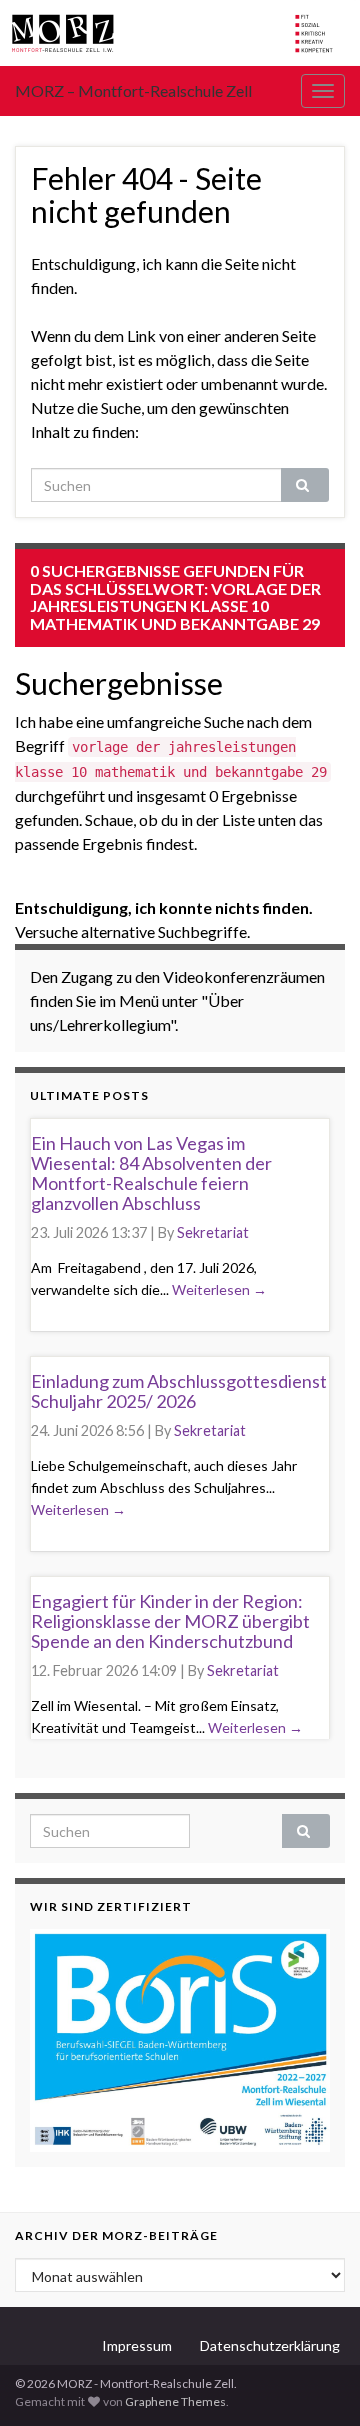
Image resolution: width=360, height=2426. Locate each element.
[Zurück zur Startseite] (180, 33)
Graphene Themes (175, 2401)
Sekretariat (213, 1232)
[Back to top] (315, 2381)
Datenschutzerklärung (270, 2345)
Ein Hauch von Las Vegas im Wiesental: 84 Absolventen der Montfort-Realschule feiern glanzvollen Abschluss (151, 1172)
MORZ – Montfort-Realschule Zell (133, 90)
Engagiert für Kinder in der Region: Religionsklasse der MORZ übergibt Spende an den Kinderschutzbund (170, 1621)
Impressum (137, 2345)
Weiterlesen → (219, 1289)
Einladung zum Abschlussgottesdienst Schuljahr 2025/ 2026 (179, 1391)
